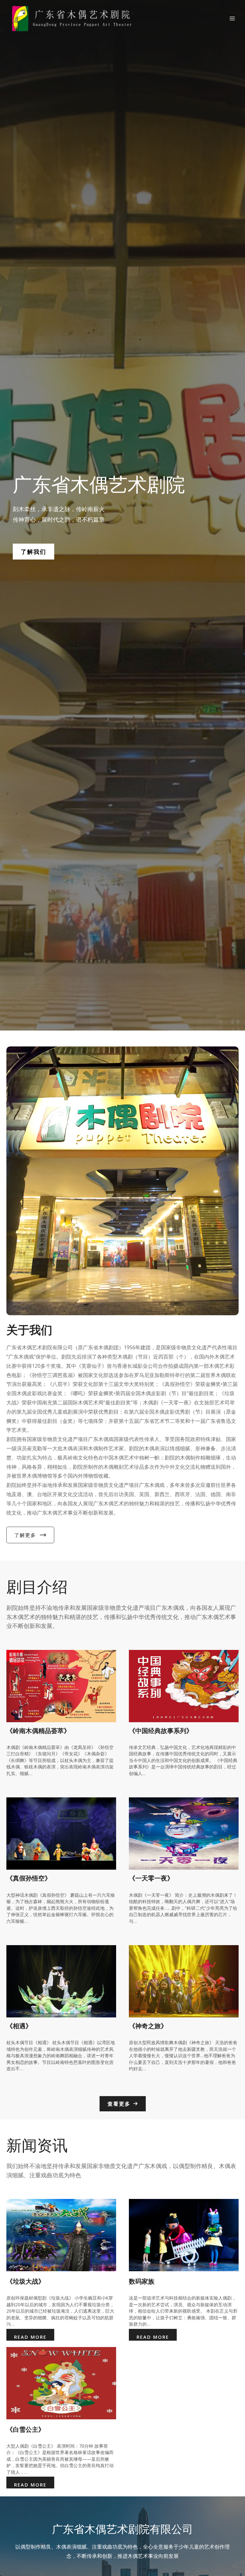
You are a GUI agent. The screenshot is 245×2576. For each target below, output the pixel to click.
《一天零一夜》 (151, 1878)
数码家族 (142, 2281)
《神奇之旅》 (148, 2026)
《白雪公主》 (26, 2429)
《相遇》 (19, 2026)
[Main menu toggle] (232, 19)
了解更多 (25, 1535)
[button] (33, 552)
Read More (30, 2337)
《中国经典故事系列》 (161, 1731)
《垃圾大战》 (26, 2281)
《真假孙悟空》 (29, 1878)
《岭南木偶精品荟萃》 (38, 1731)
